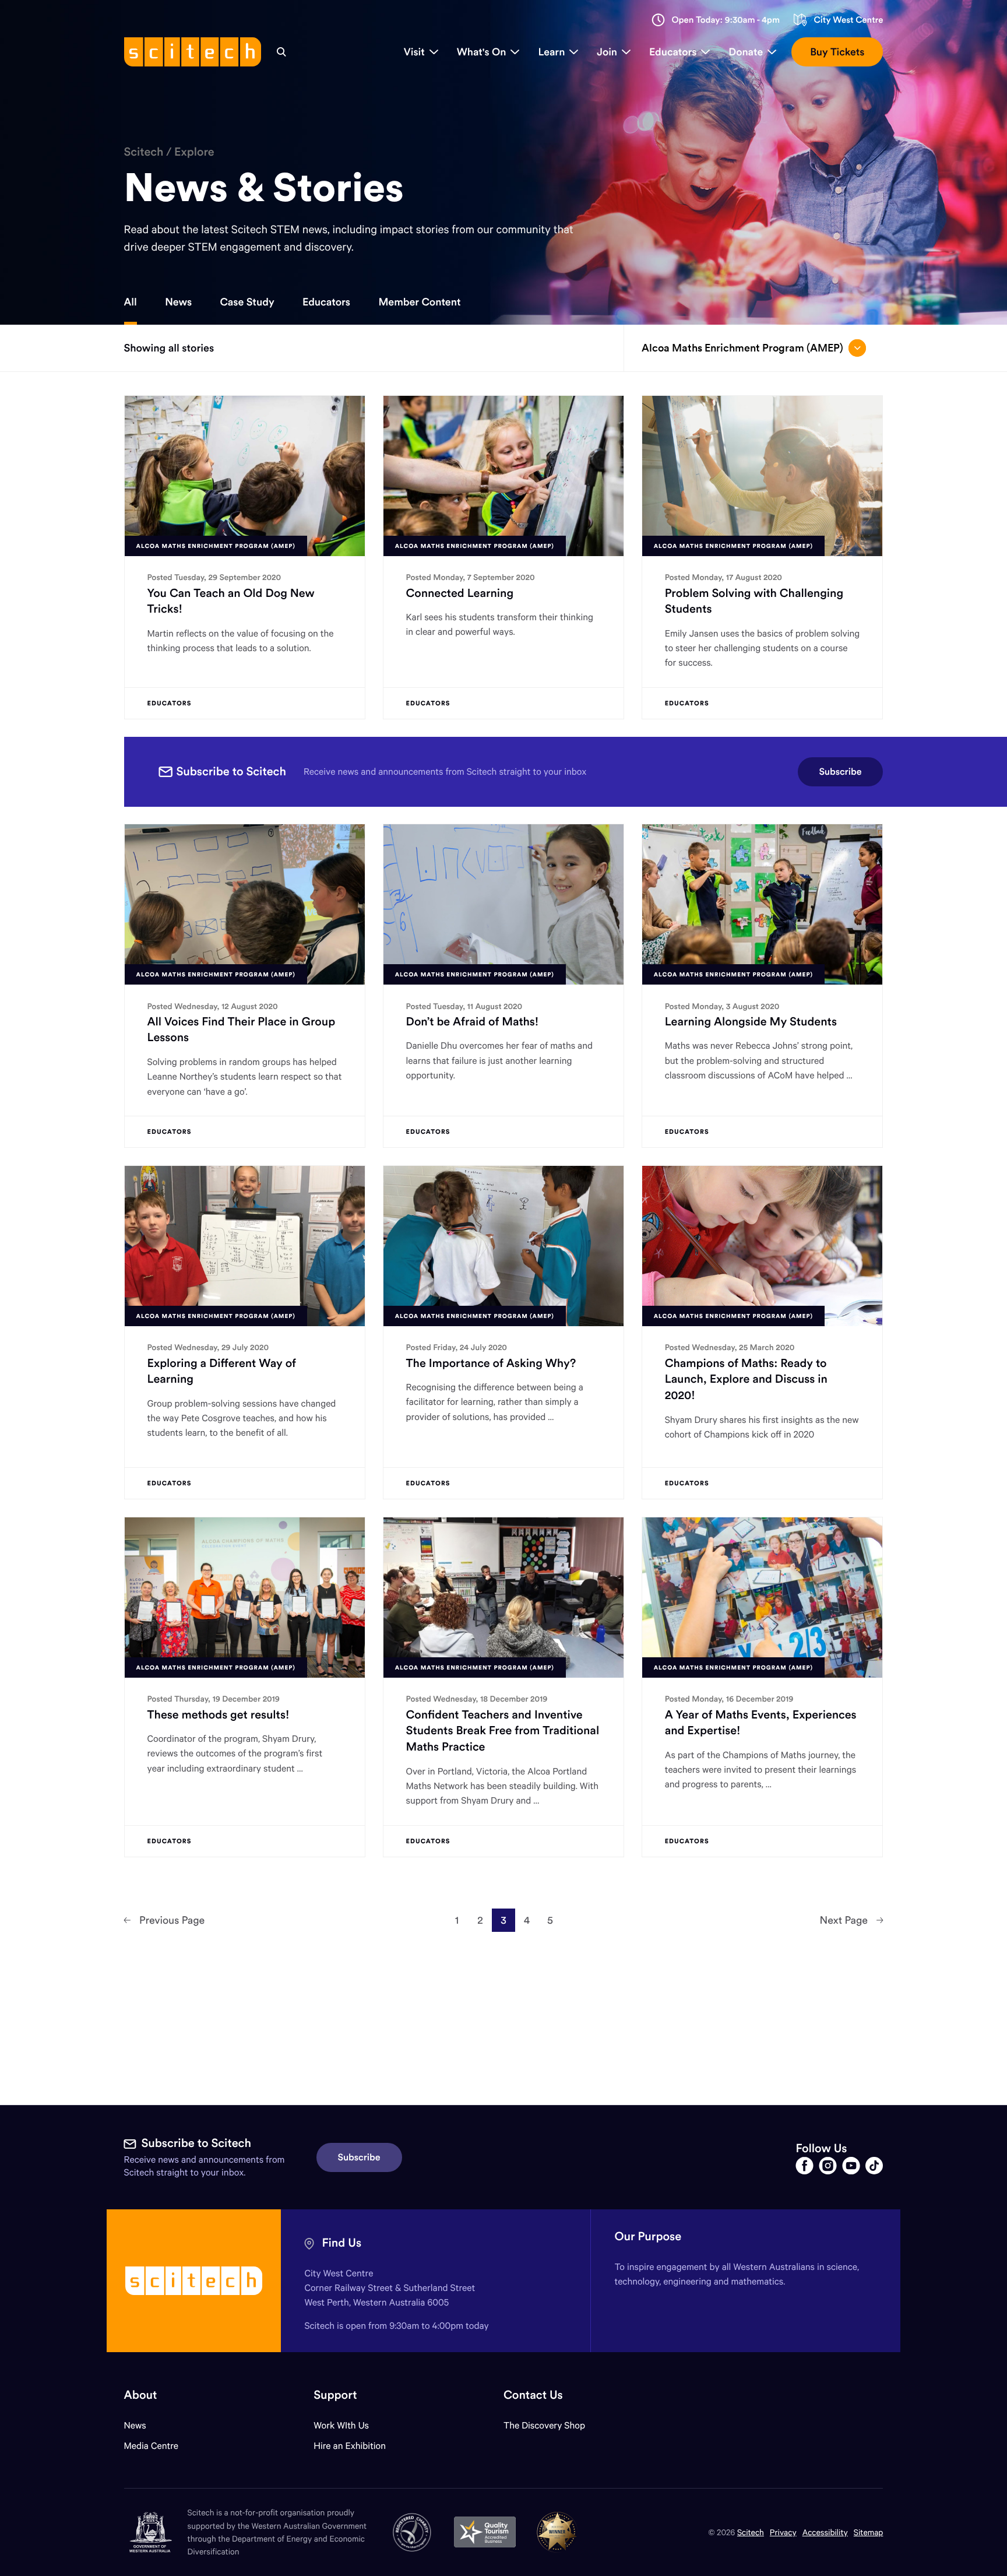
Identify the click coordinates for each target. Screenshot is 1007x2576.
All (131, 302)
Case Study (247, 302)
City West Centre (848, 20)
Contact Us (533, 2395)
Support (335, 2395)
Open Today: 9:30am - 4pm (726, 20)
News (178, 302)
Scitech (144, 152)
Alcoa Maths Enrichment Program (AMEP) (742, 348)
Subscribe (841, 772)
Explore (194, 152)
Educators (326, 302)
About (141, 2395)
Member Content (419, 302)
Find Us (341, 2243)
